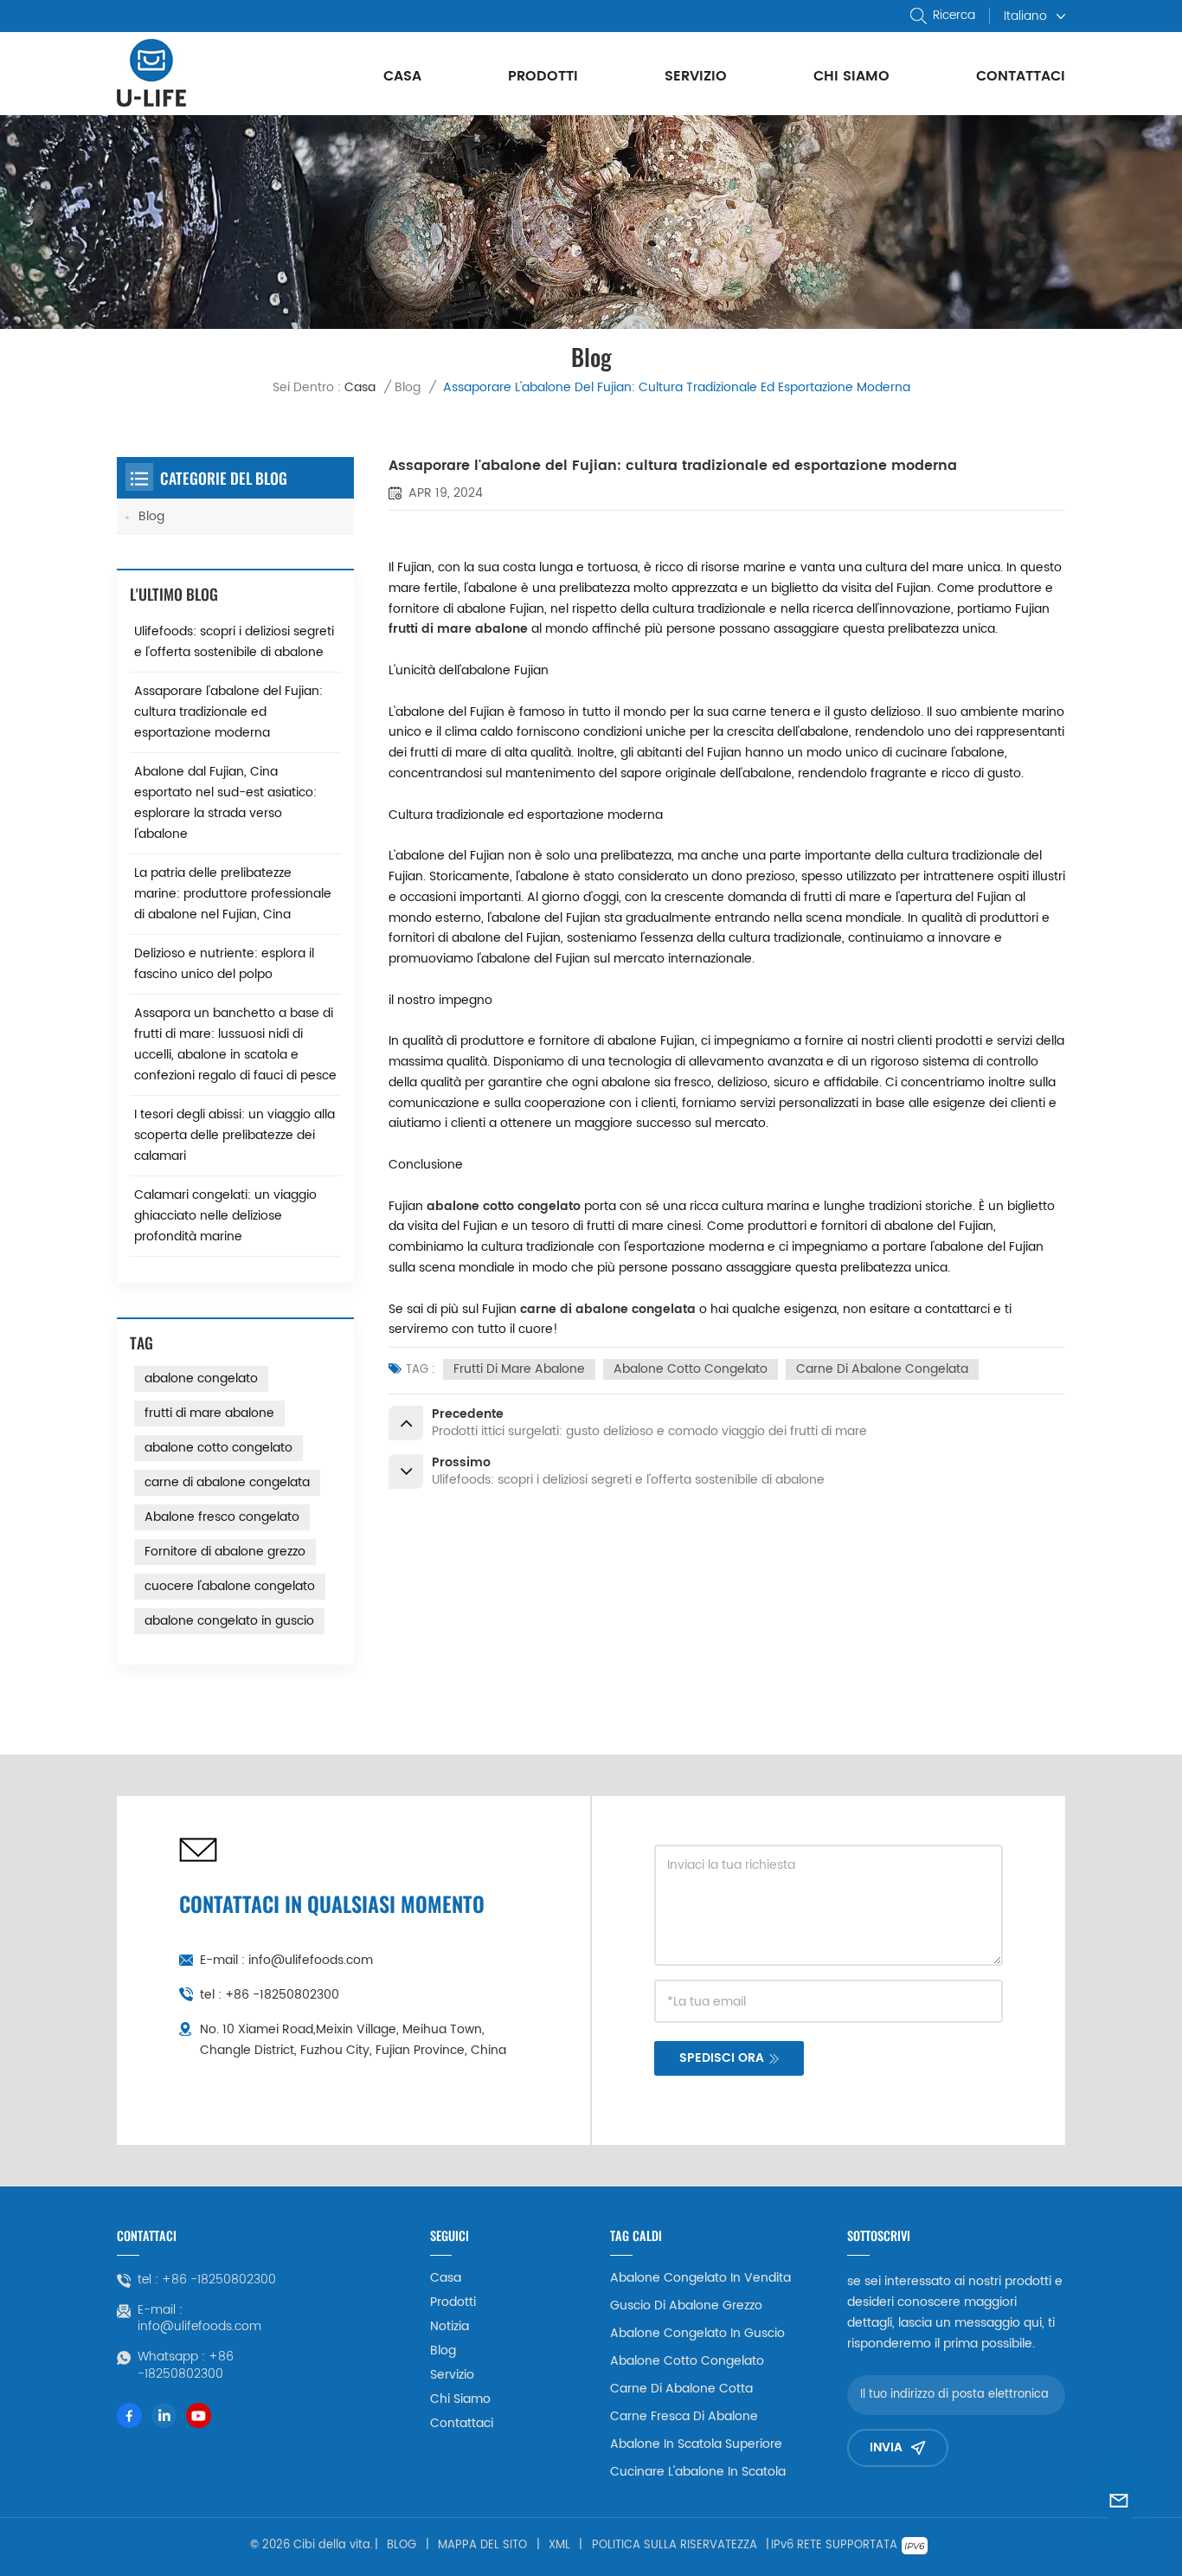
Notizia (450, 2327)
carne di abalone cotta (681, 2389)
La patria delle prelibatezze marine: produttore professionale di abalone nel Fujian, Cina (233, 894)
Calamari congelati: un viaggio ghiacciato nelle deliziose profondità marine (225, 1216)
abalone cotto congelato (691, 1369)
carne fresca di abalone (684, 2417)
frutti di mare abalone (519, 1369)
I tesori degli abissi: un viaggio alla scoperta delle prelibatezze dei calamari (234, 1135)
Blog (408, 387)
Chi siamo (851, 76)
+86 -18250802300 (282, 1995)
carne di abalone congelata (882, 1369)
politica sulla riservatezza (675, 2546)
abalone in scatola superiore (696, 2444)
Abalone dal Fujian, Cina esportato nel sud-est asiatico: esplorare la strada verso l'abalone (225, 803)
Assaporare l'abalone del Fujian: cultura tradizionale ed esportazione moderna (228, 712)
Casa (402, 76)
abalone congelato (201, 1378)
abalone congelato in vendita (700, 2278)
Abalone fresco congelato (222, 1517)
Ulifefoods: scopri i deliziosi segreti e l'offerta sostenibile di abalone (234, 642)
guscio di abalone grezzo (686, 2306)
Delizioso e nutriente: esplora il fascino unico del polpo (224, 964)
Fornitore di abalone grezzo (225, 1552)
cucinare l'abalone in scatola (698, 2472)
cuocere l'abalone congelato (230, 1586)
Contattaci (1021, 76)
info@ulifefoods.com (311, 1960)
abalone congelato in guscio (229, 1621)
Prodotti (543, 76)
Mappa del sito (482, 2546)
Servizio (696, 76)
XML (559, 2546)
